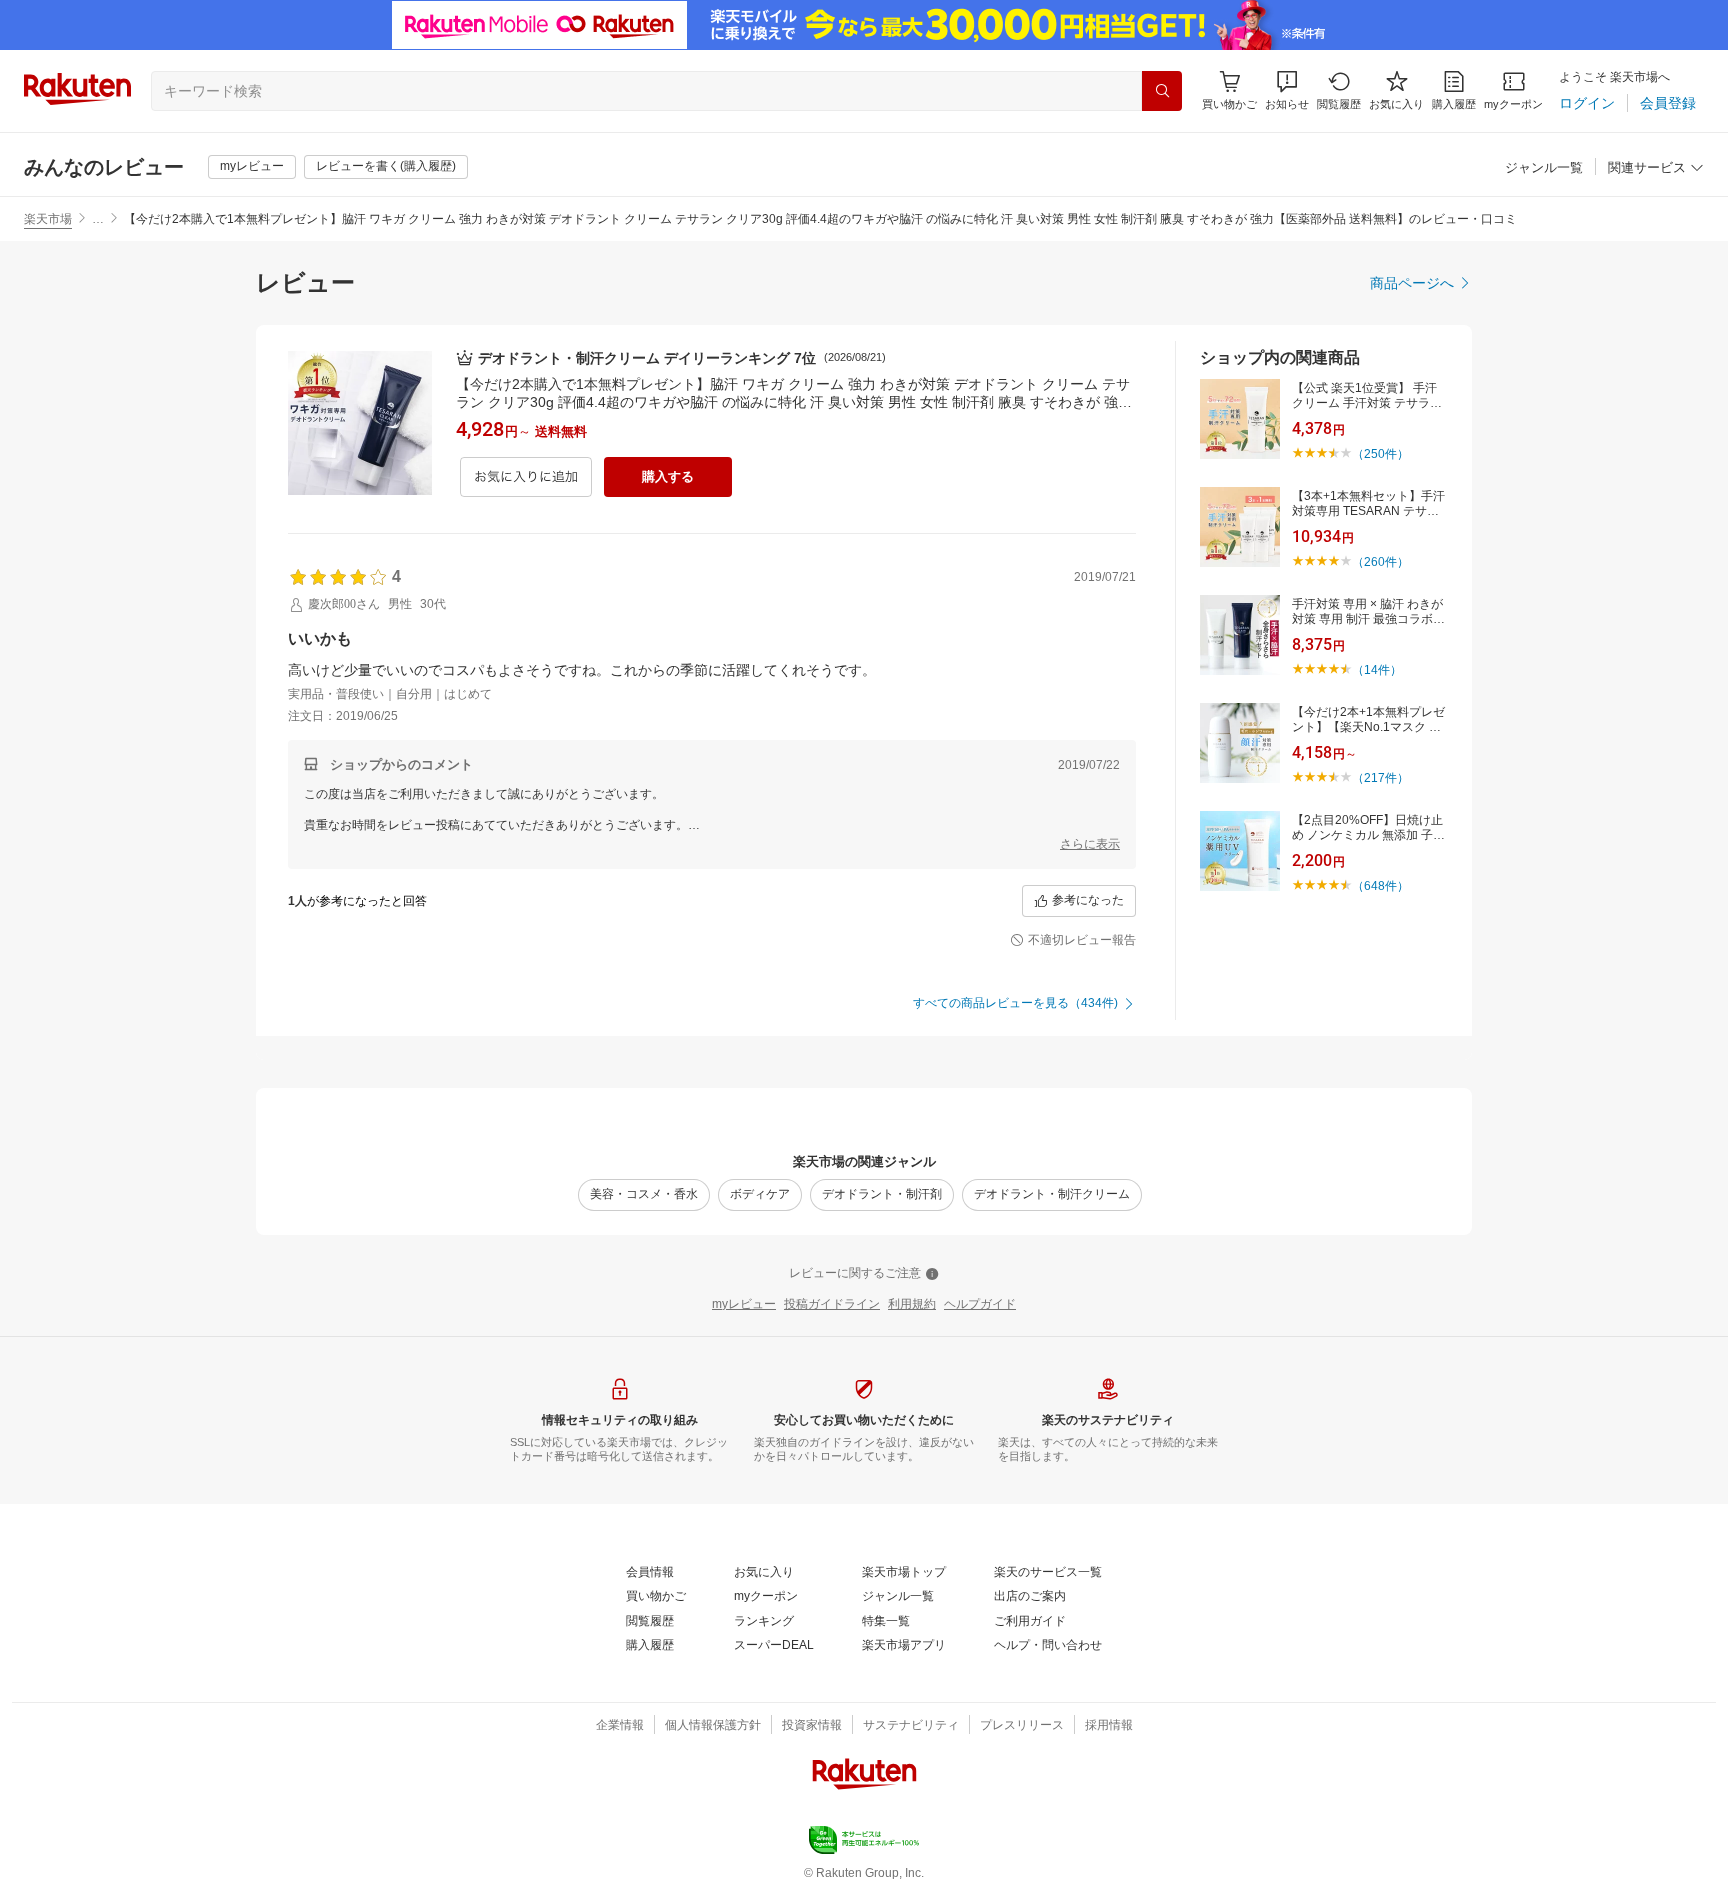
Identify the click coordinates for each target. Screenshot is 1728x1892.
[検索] (1162, 91)
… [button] (98, 219)
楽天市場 (48, 219)
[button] (1287, 90)
